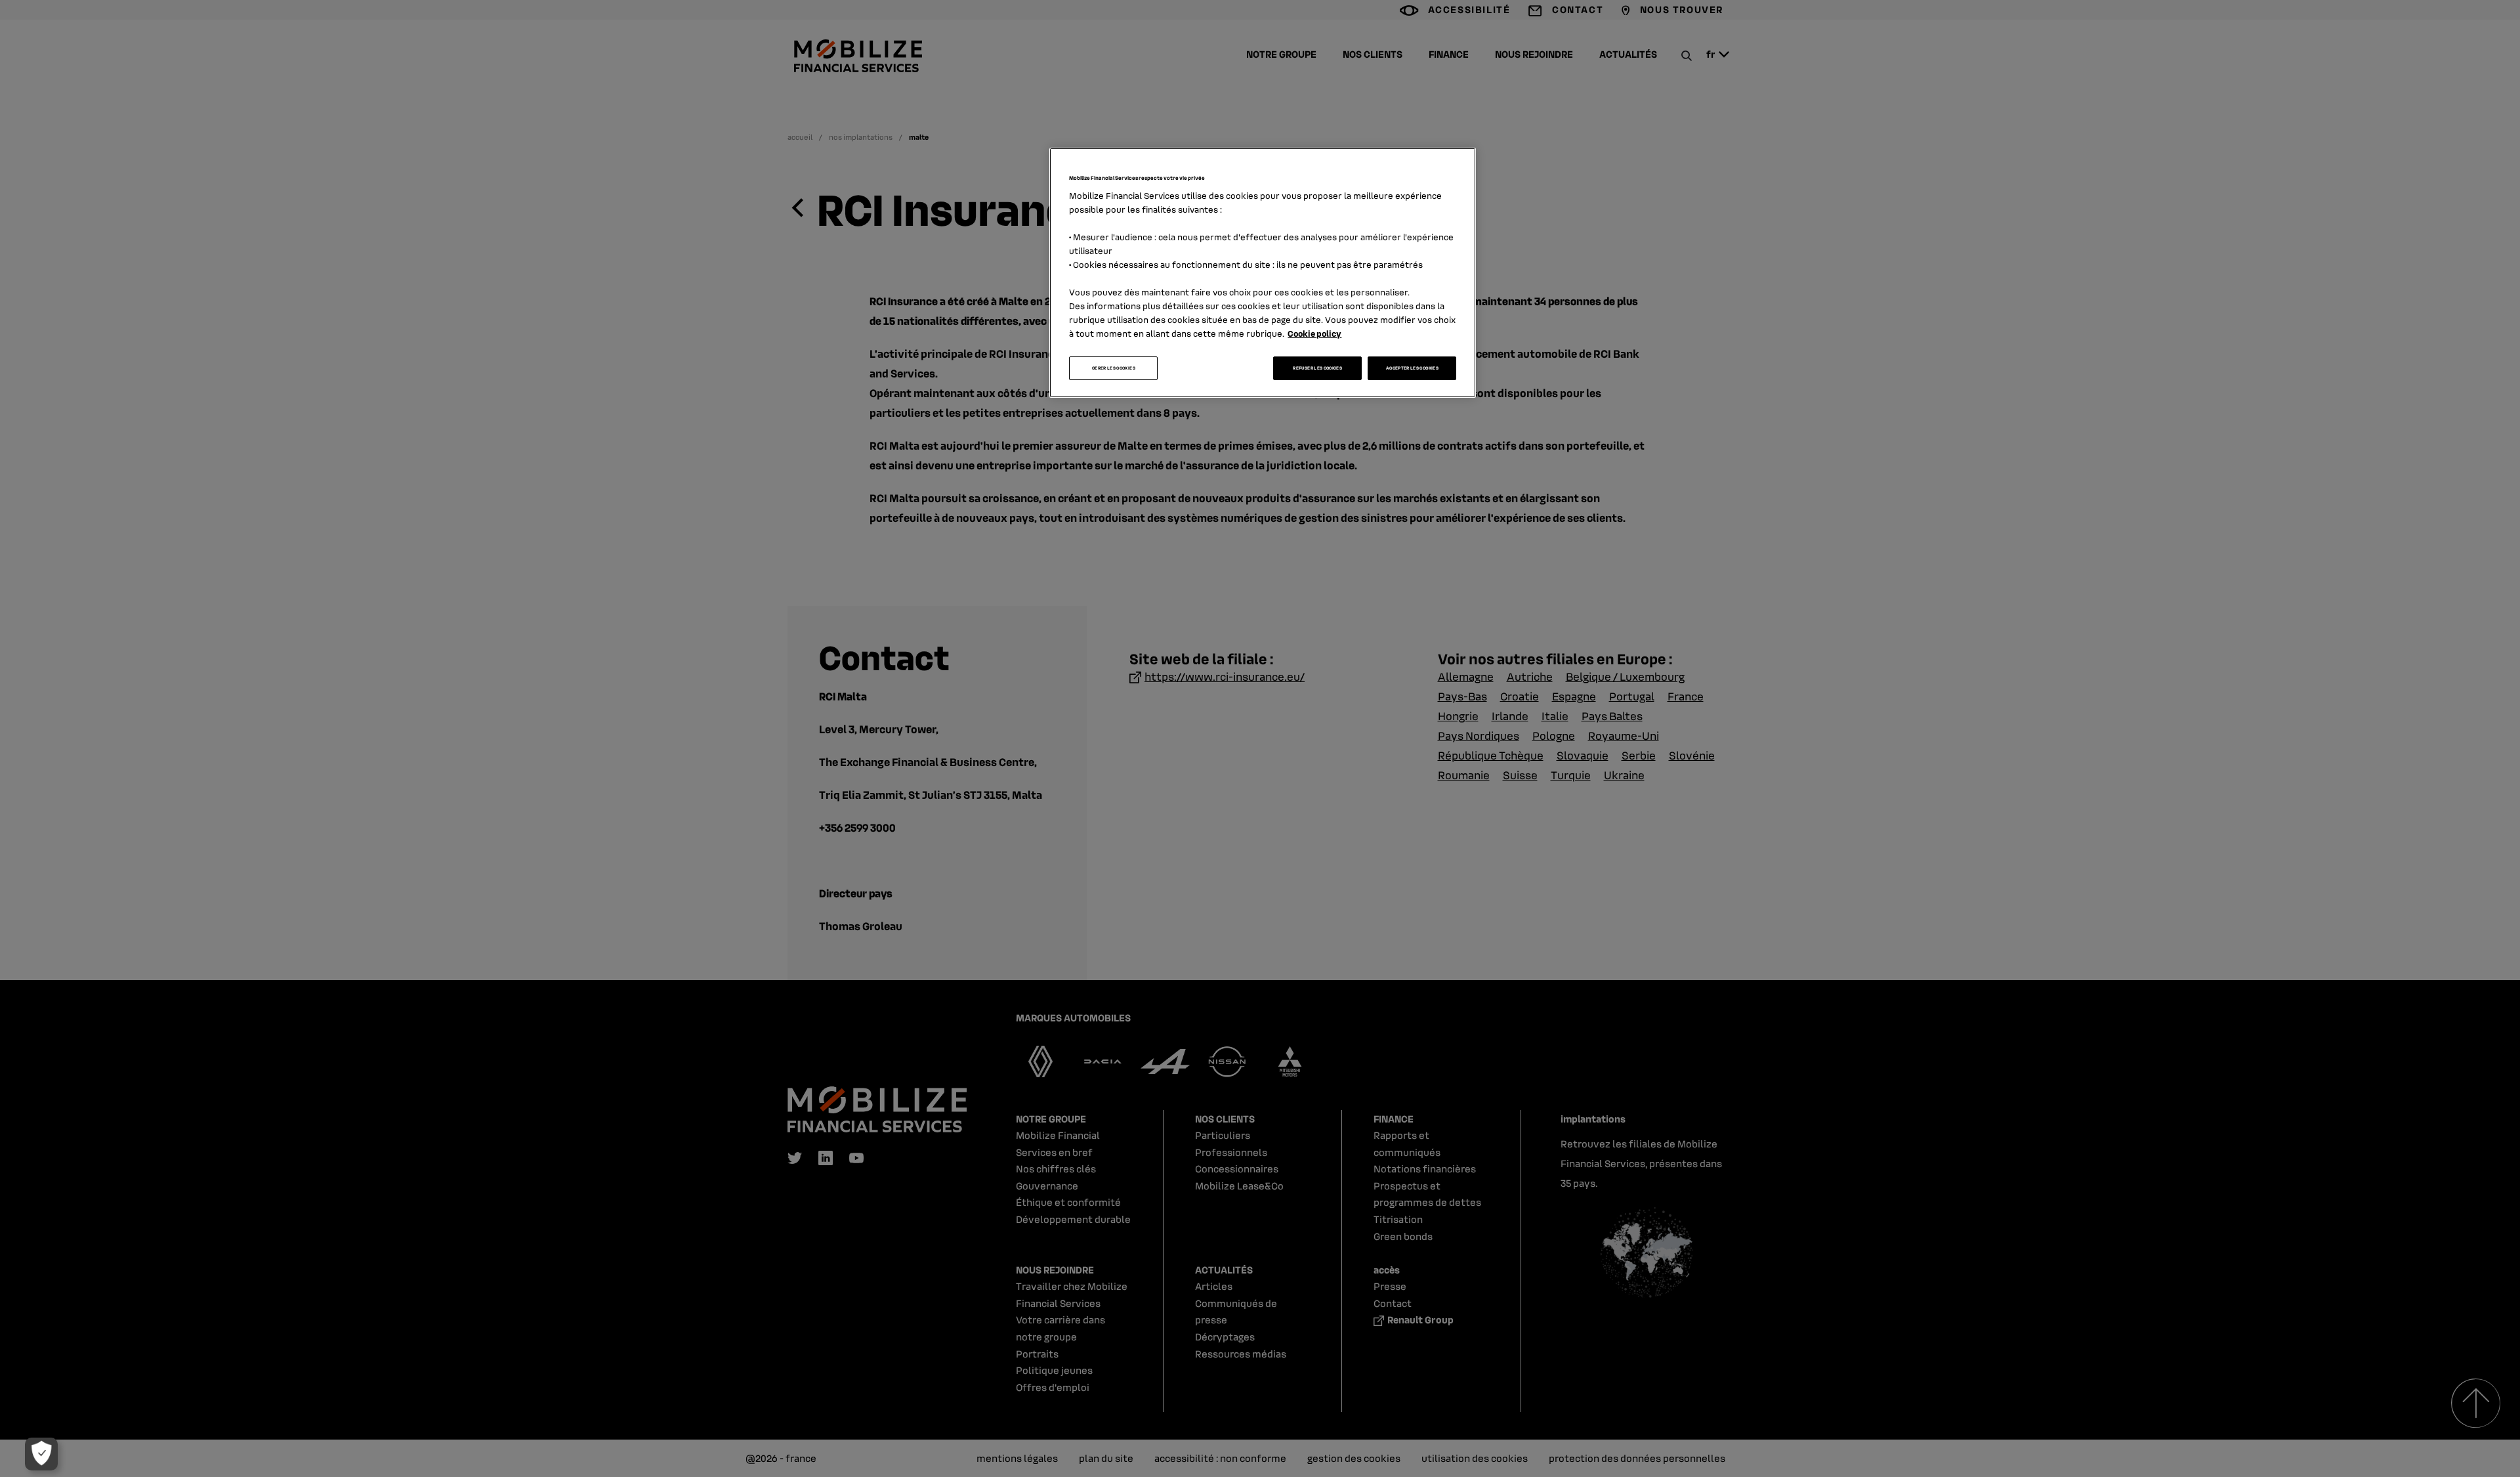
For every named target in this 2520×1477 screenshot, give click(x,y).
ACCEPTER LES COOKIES (1412, 368)
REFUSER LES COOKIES (1317, 368)
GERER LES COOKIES (1114, 368)
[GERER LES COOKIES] (41, 1454)
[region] (1263, 273)
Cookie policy (1314, 333)
